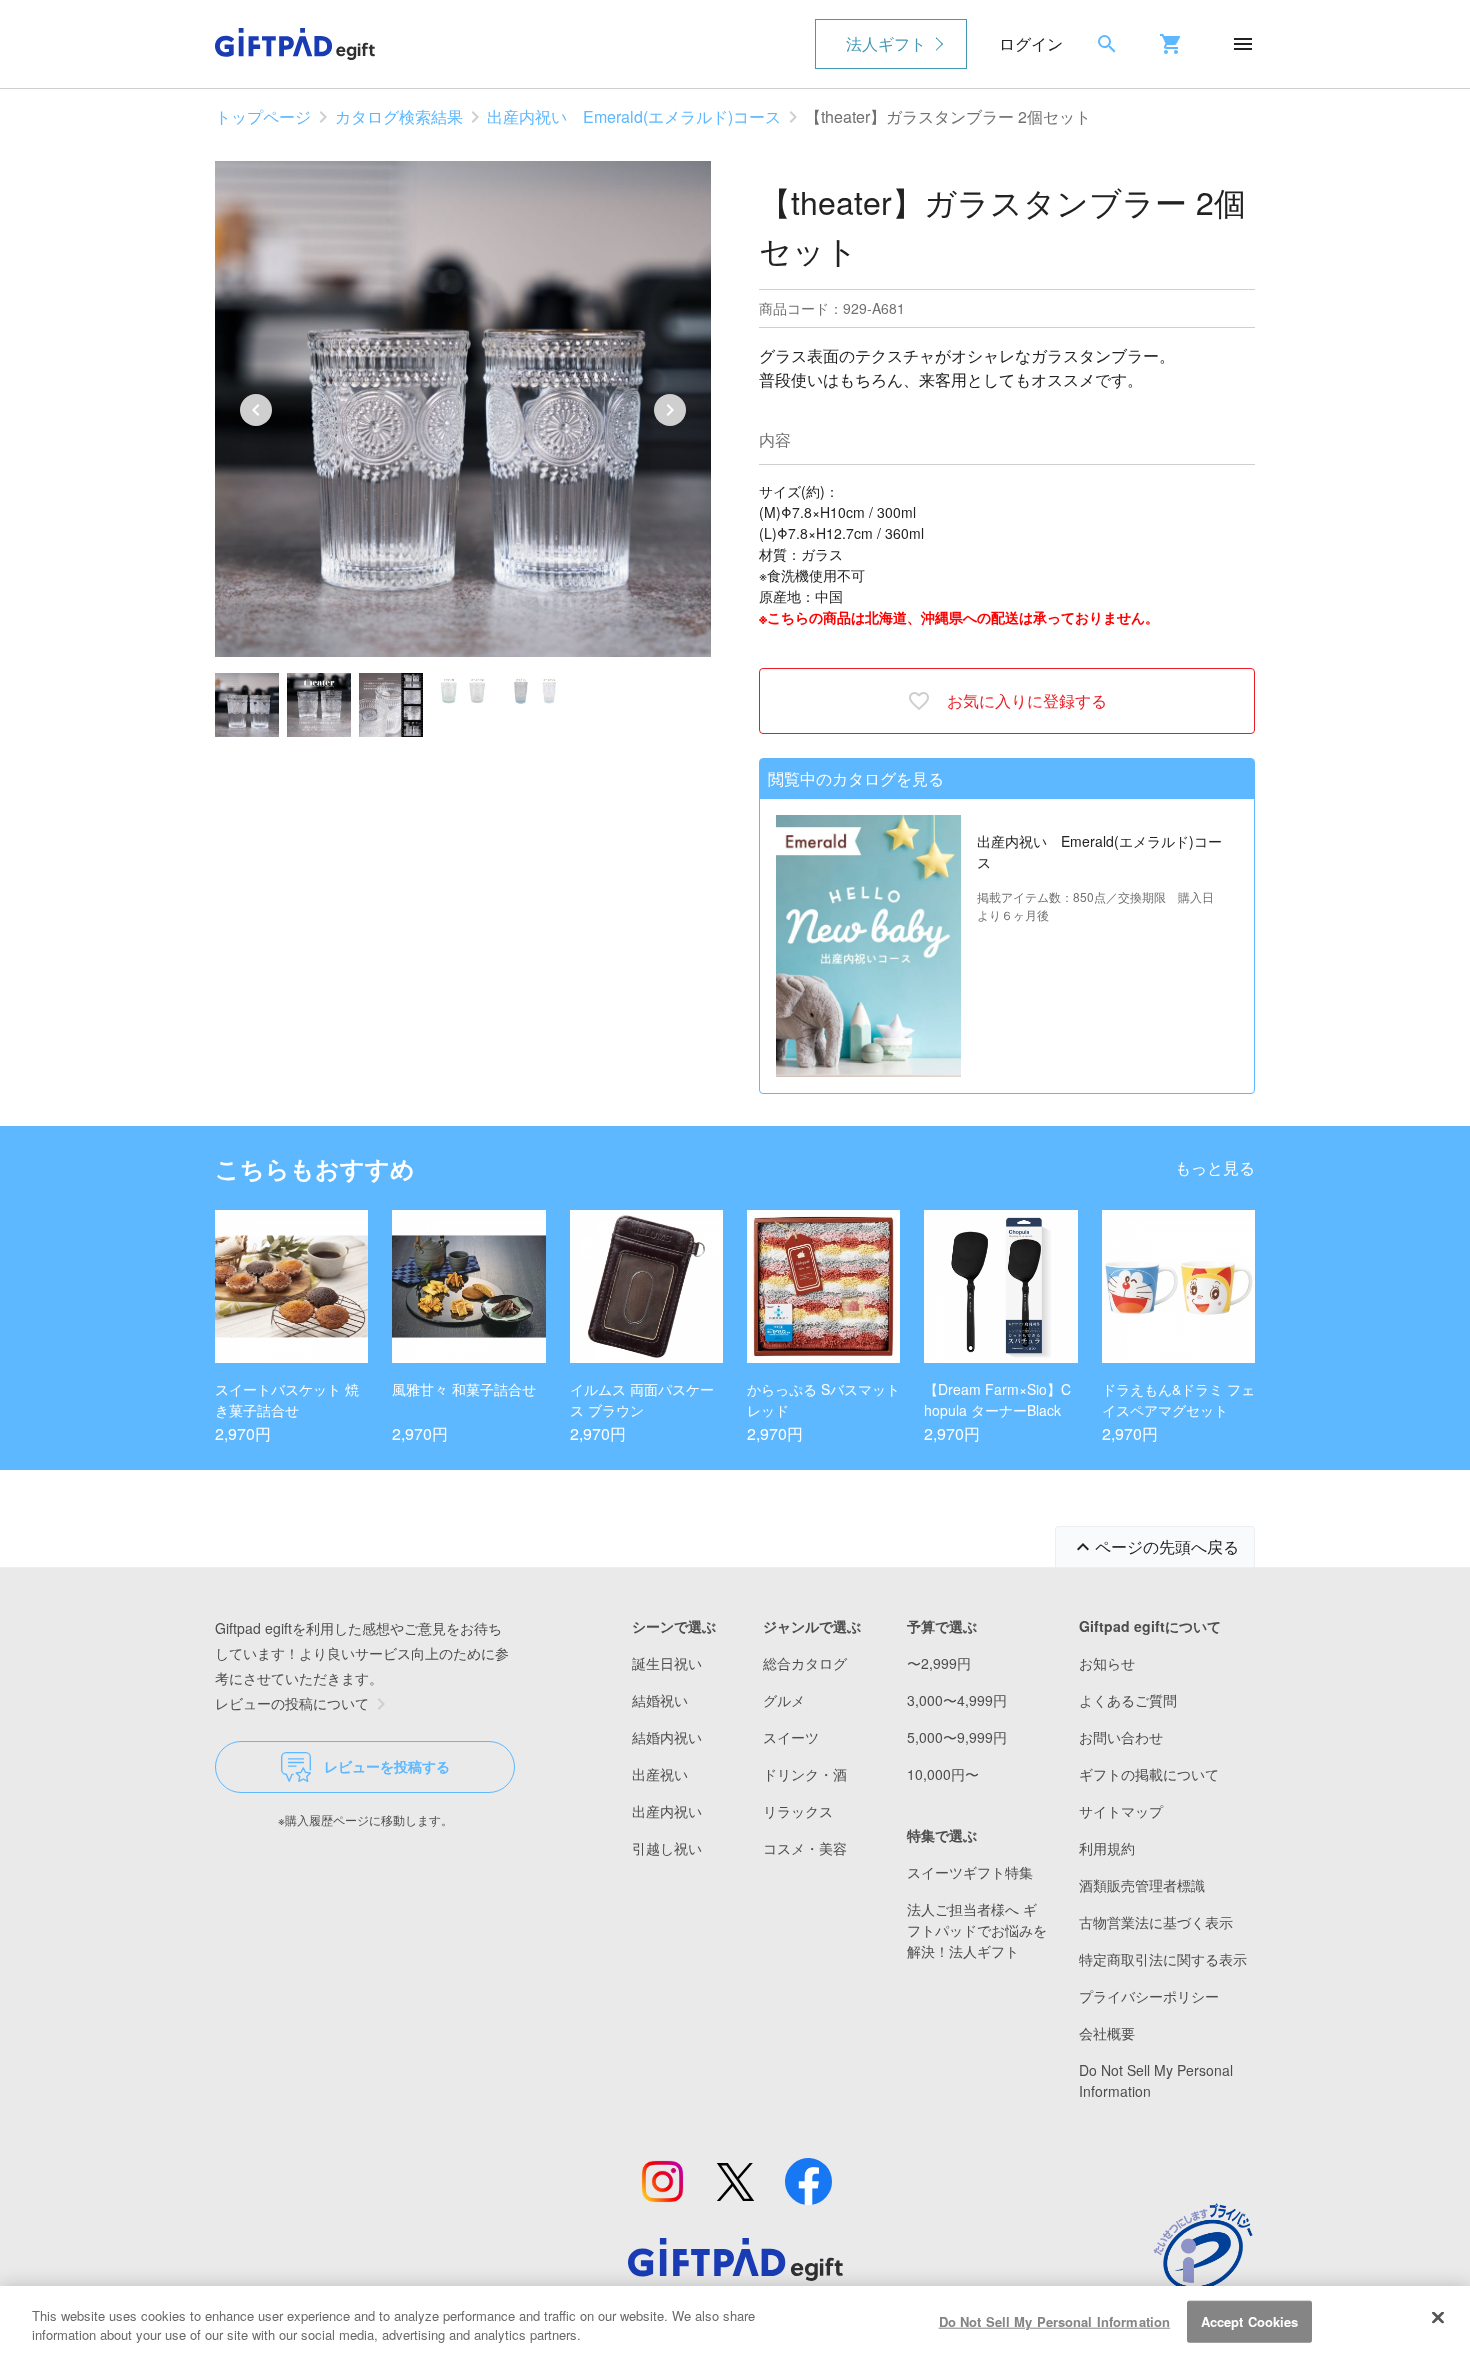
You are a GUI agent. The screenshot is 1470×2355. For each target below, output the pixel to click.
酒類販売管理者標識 (1142, 1885)
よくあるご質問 (1128, 1700)
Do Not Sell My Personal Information (1055, 2321)
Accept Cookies (1250, 2321)
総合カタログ (805, 1663)
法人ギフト (886, 43)
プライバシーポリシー (1149, 1996)
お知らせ (1107, 1663)
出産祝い (660, 1774)
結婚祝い (660, 1700)
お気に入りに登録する (1027, 700)
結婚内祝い (667, 1737)
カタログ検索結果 (399, 116)
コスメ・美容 (805, 1848)
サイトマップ (1121, 1811)
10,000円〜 (943, 1774)
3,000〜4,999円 (957, 1700)
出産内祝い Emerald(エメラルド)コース (634, 116)
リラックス (798, 1811)
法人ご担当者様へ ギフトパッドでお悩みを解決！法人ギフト (977, 1930)
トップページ (263, 116)
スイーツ (791, 1737)
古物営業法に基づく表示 (1156, 1922)
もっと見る (1215, 1167)
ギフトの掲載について (1149, 1774)
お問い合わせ (1121, 1737)
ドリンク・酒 (805, 1774)
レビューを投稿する (387, 1766)
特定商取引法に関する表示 (1163, 1959)
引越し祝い (667, 1848)
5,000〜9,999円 (957, 1737)
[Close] (1438, 2318)
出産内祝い (667, 1811)
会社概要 (1107, 2033)
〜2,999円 (939, 1663)
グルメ (784, 1700)
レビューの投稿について (292, 1703)
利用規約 (1107, 1848)
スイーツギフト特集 (970, 1872)
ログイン (1031, 43)
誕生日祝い (667, 1663)
